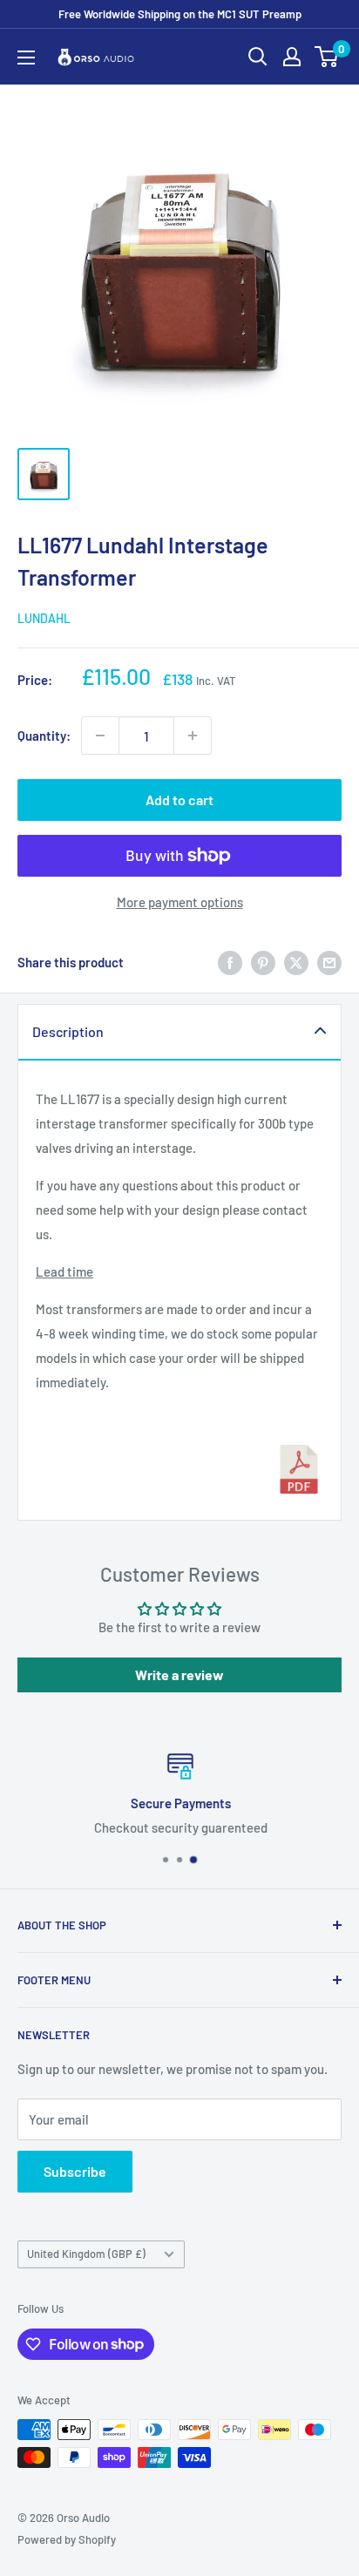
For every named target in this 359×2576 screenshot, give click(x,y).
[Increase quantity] (193, 736)
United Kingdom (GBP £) (86, 2254)
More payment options (180, 902)
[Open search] (258, 57)
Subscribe (75, 2171)
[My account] (292, 57)
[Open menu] (26, 58)
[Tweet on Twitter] (296, 962)
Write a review (179, 1674)
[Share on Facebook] (230, 962)
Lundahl (44, 618)
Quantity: (44, 736)
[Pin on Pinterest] (263, 962)
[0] (327, 57)
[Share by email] (329, 962)
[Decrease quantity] (100, 736)
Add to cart (179, 800)
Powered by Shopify (67, 2539)
